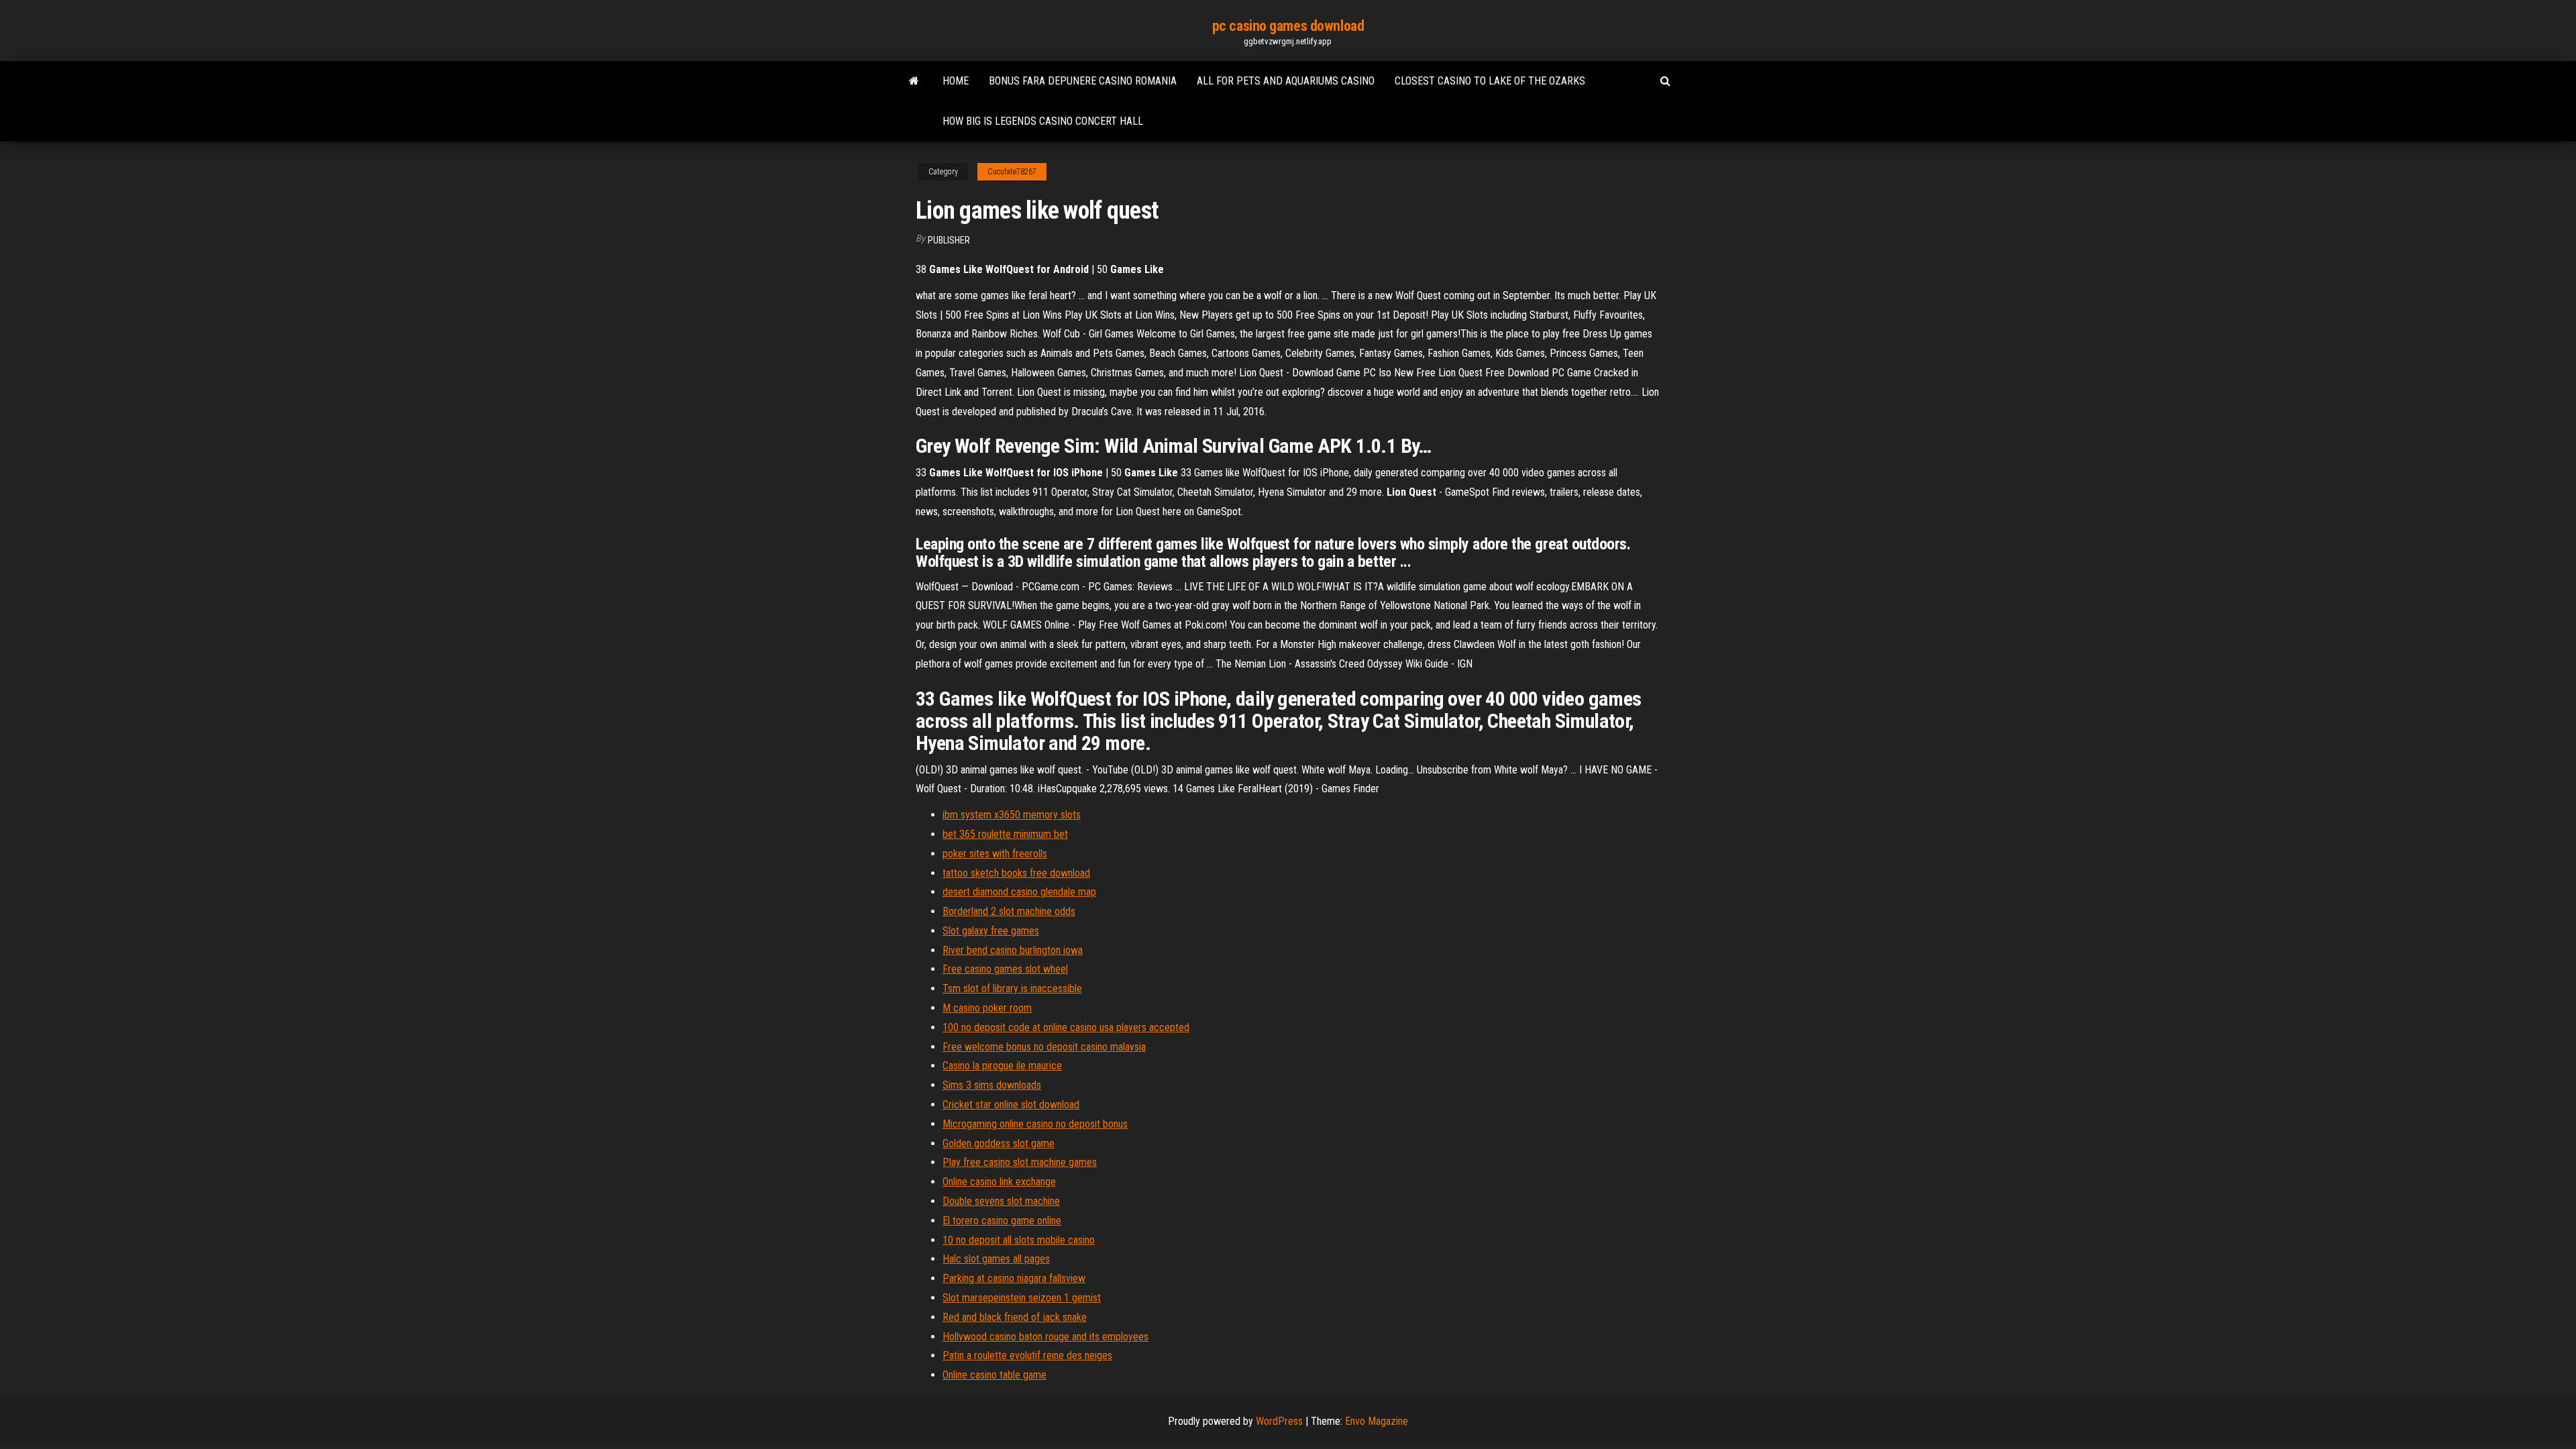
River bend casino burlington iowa (1013, 950)
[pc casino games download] (914, 81)
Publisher (949, 240)
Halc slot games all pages (996, 1259)
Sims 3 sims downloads (992, 1085)
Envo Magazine (1377, 1421)
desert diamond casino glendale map (1019, 892)
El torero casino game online (1002, 1221)
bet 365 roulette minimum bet (1005, 834)
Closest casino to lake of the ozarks (1490, 81)
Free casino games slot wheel (1005, 969)
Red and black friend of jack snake (1015, 1317)
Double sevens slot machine (1001, 1201)
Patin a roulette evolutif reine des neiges (1027, 1355)
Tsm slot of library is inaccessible (1012, 988)
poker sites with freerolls (995, 854)
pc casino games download (1288, 26)
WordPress (1279, 1421)
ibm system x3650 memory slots (1012, 815)
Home (956, 81)
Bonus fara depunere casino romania (1083, 81)
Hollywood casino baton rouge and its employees (1045, 1337)
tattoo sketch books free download (1016, 873)
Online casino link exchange (999, 1182)
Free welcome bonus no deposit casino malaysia (1044, 1047)
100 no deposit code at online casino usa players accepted (1066, 1027)
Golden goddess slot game (999, 1143)
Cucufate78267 (1012, 172)
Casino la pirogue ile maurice (1002, 1066)
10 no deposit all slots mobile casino (1019, 1240)
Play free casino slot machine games (1020, 1162)
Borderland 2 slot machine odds (1009, 911)
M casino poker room (987, 1008)
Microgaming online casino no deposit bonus (1035, 1124)
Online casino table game (995, 1375)
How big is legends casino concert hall (1043, 121)
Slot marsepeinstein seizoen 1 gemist (1022, 1298)
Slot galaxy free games (991, 931)
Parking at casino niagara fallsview (1014, 1278)
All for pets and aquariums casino (1286, 81)
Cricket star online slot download (1011, 1105)
